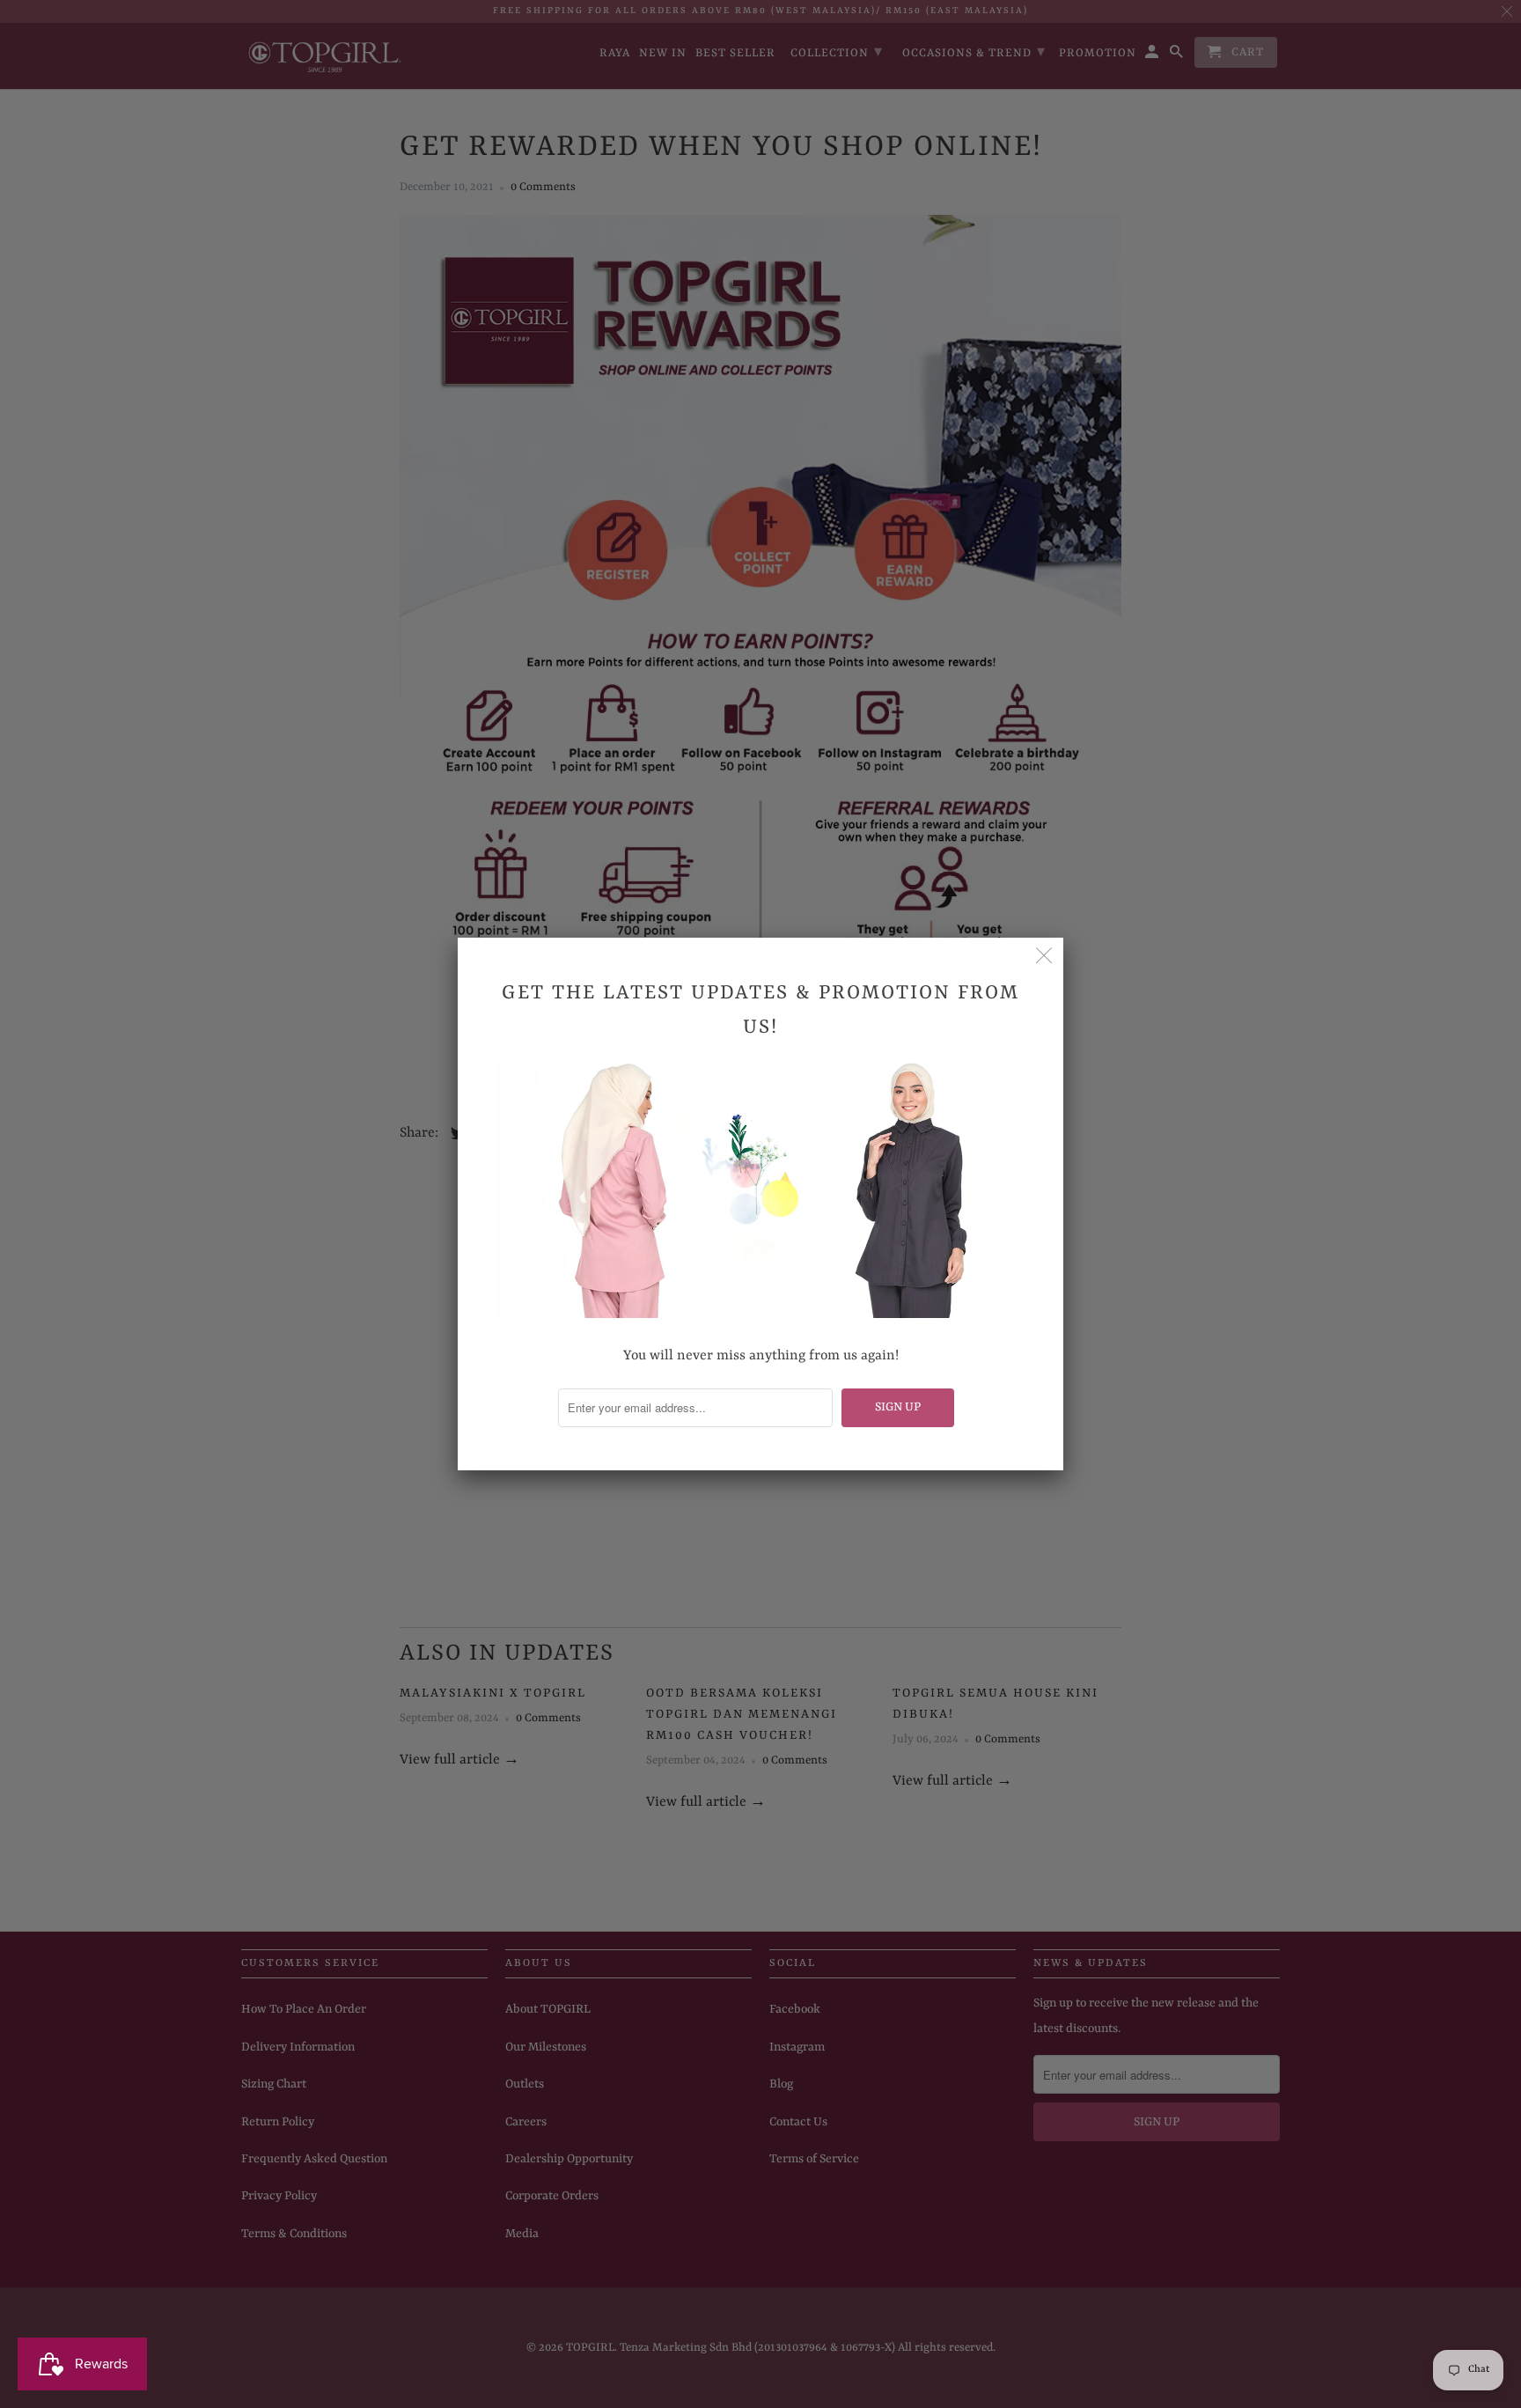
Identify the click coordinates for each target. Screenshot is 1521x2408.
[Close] (1044, 957)
